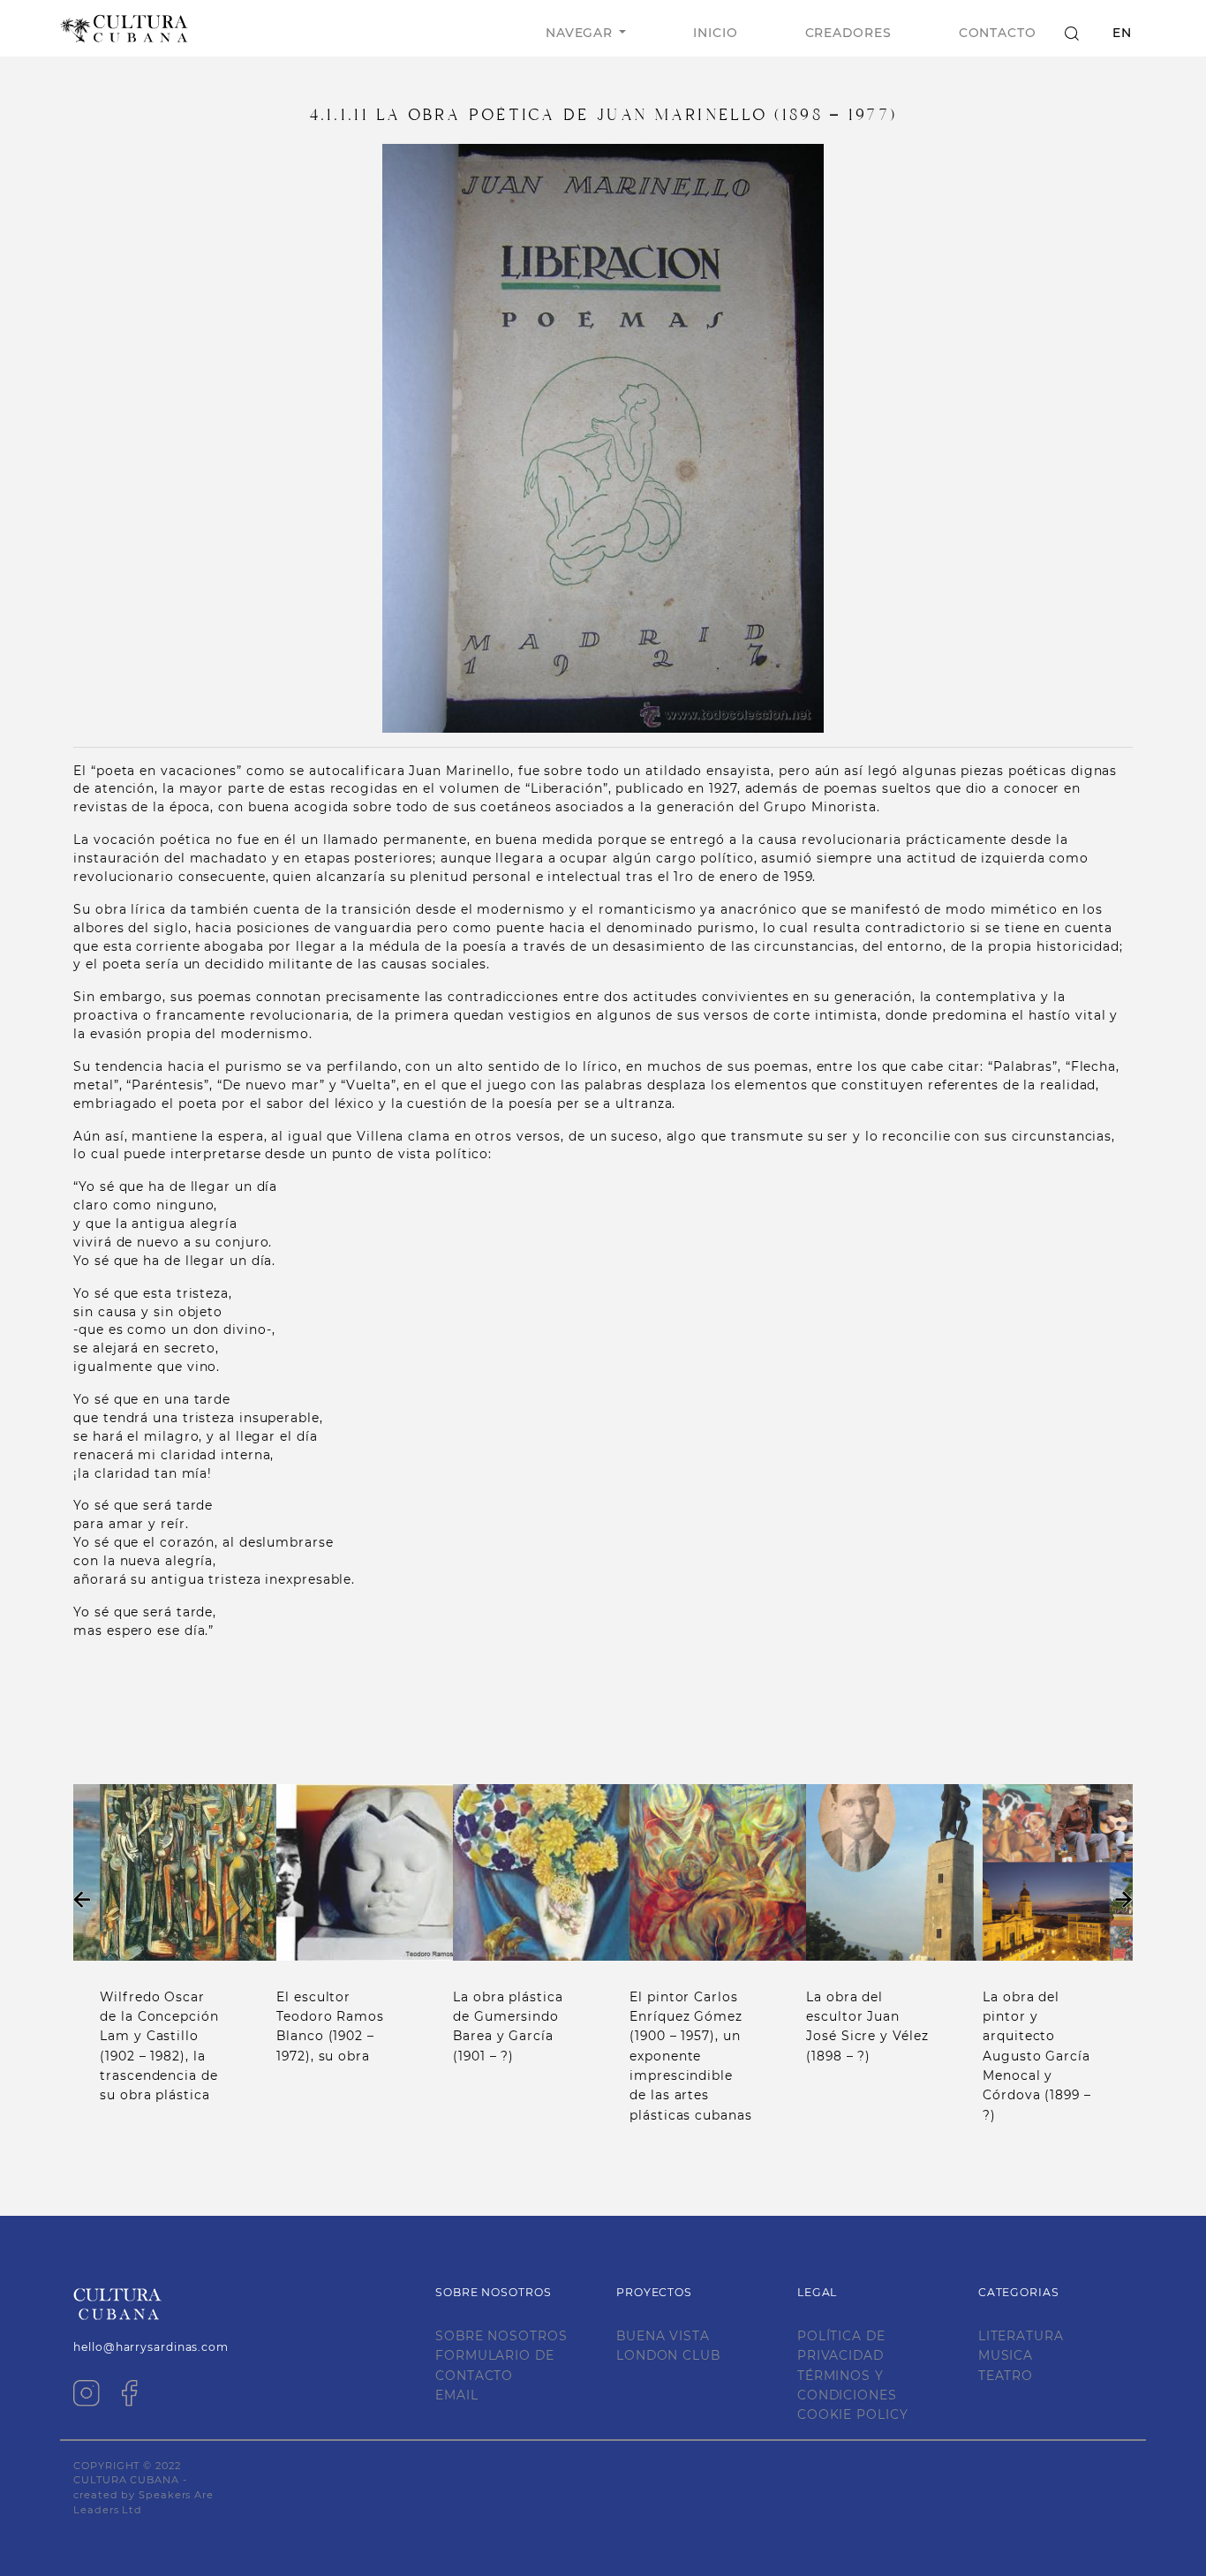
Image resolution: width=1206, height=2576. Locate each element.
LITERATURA (1021, 2336)
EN (1122, 33)
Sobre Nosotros (501, 2336)
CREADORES (848, 33)
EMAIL (457, 2395)
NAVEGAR (579, 33)
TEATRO (1006, 2376)
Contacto (998, 33)
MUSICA (1006, 2355)
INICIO (715, 33)
